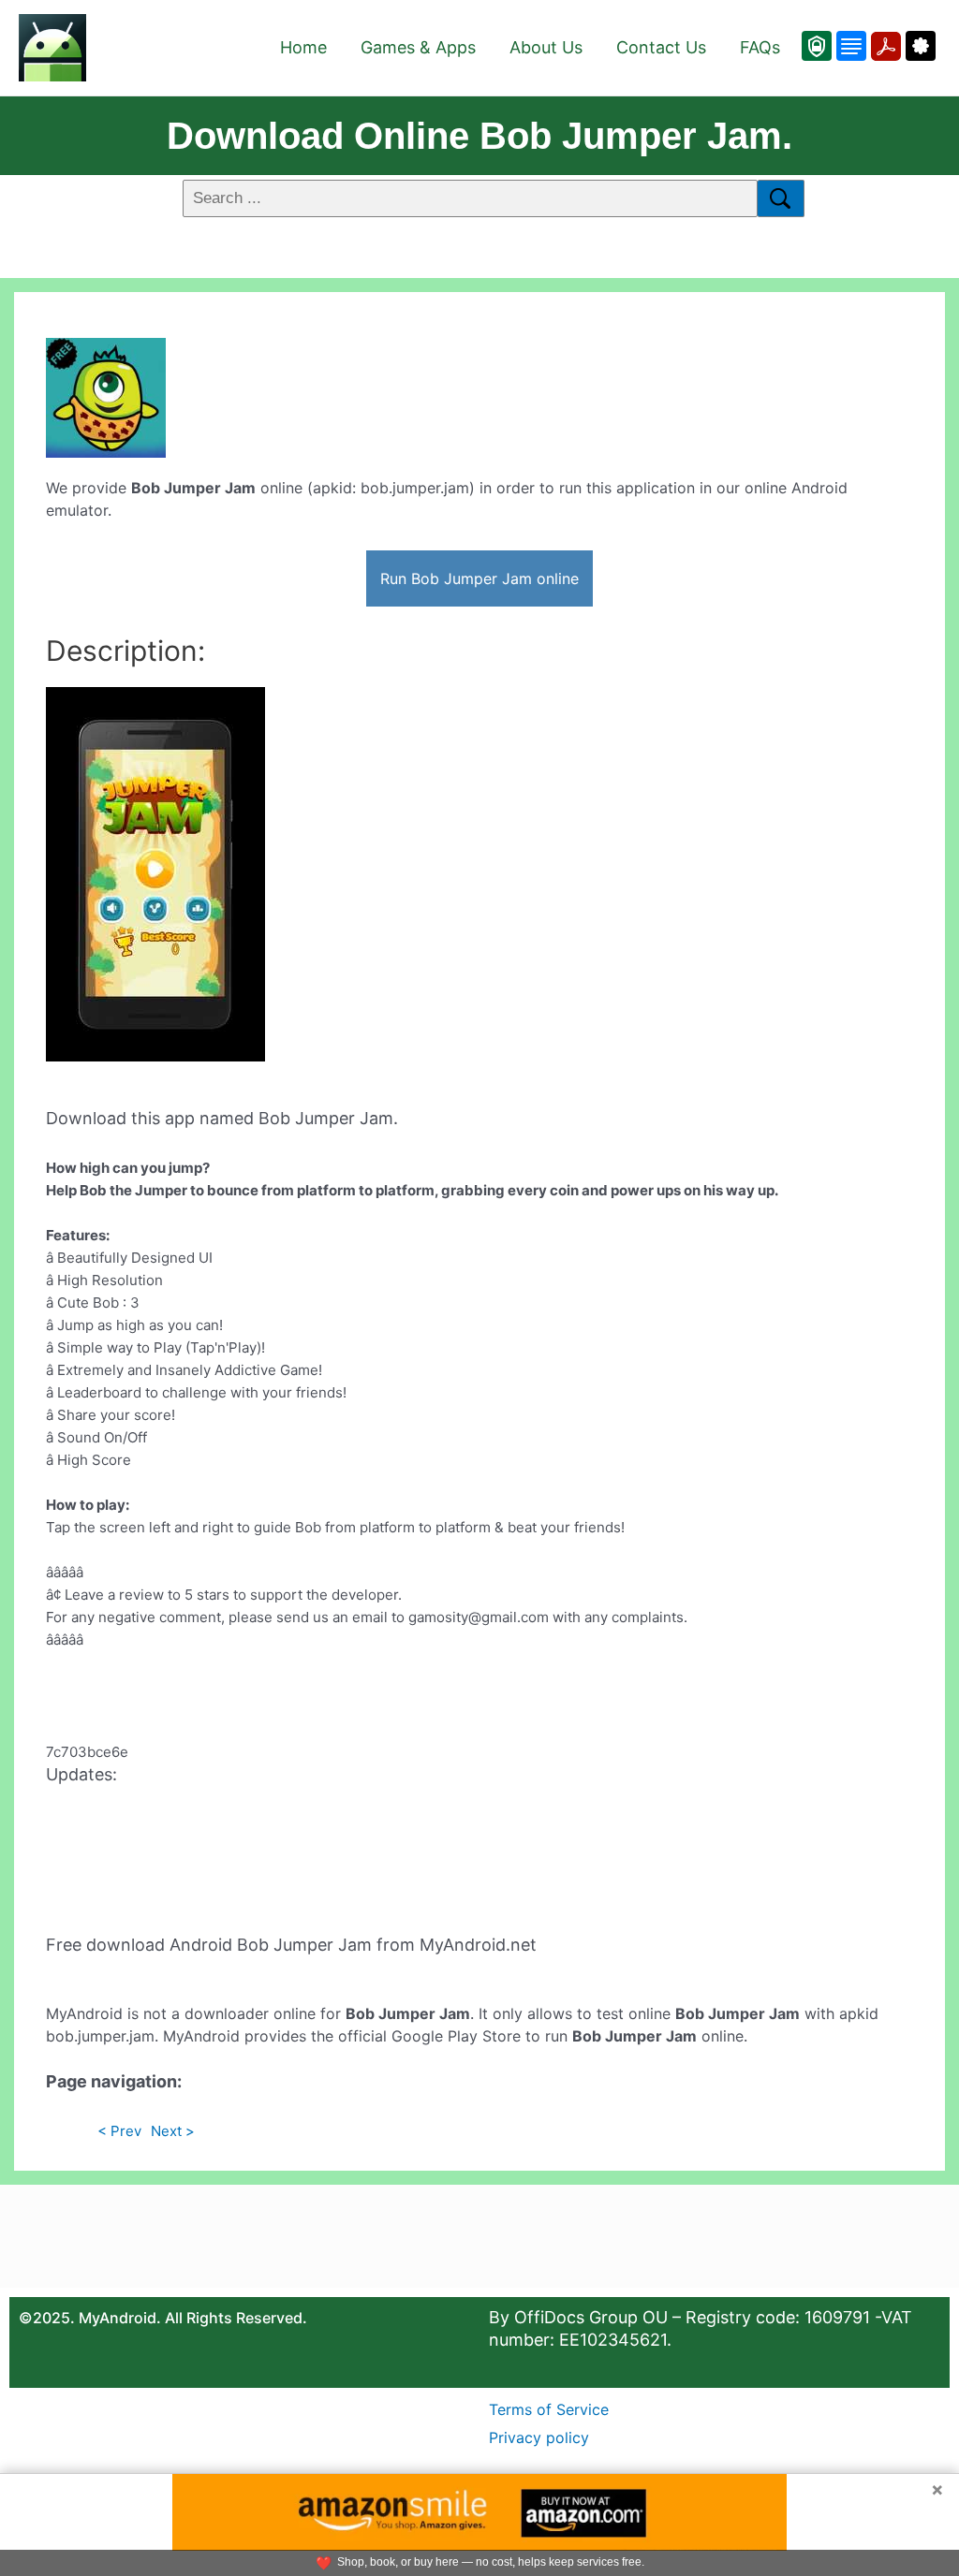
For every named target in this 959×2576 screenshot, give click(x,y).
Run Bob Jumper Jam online (479, 578)
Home (303, 47)
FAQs (760, 47)
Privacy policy (539, 2437)
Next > (173, 2131)
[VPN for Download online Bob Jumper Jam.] (817, 46)
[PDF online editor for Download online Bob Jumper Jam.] (884, 46)
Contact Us (661, 47)
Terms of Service (549, 2409)
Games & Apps (418, 47)
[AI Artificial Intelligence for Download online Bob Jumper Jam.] (918, 46)
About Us (546, 47)
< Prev (119, 2131)
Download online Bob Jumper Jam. (479, 136)
